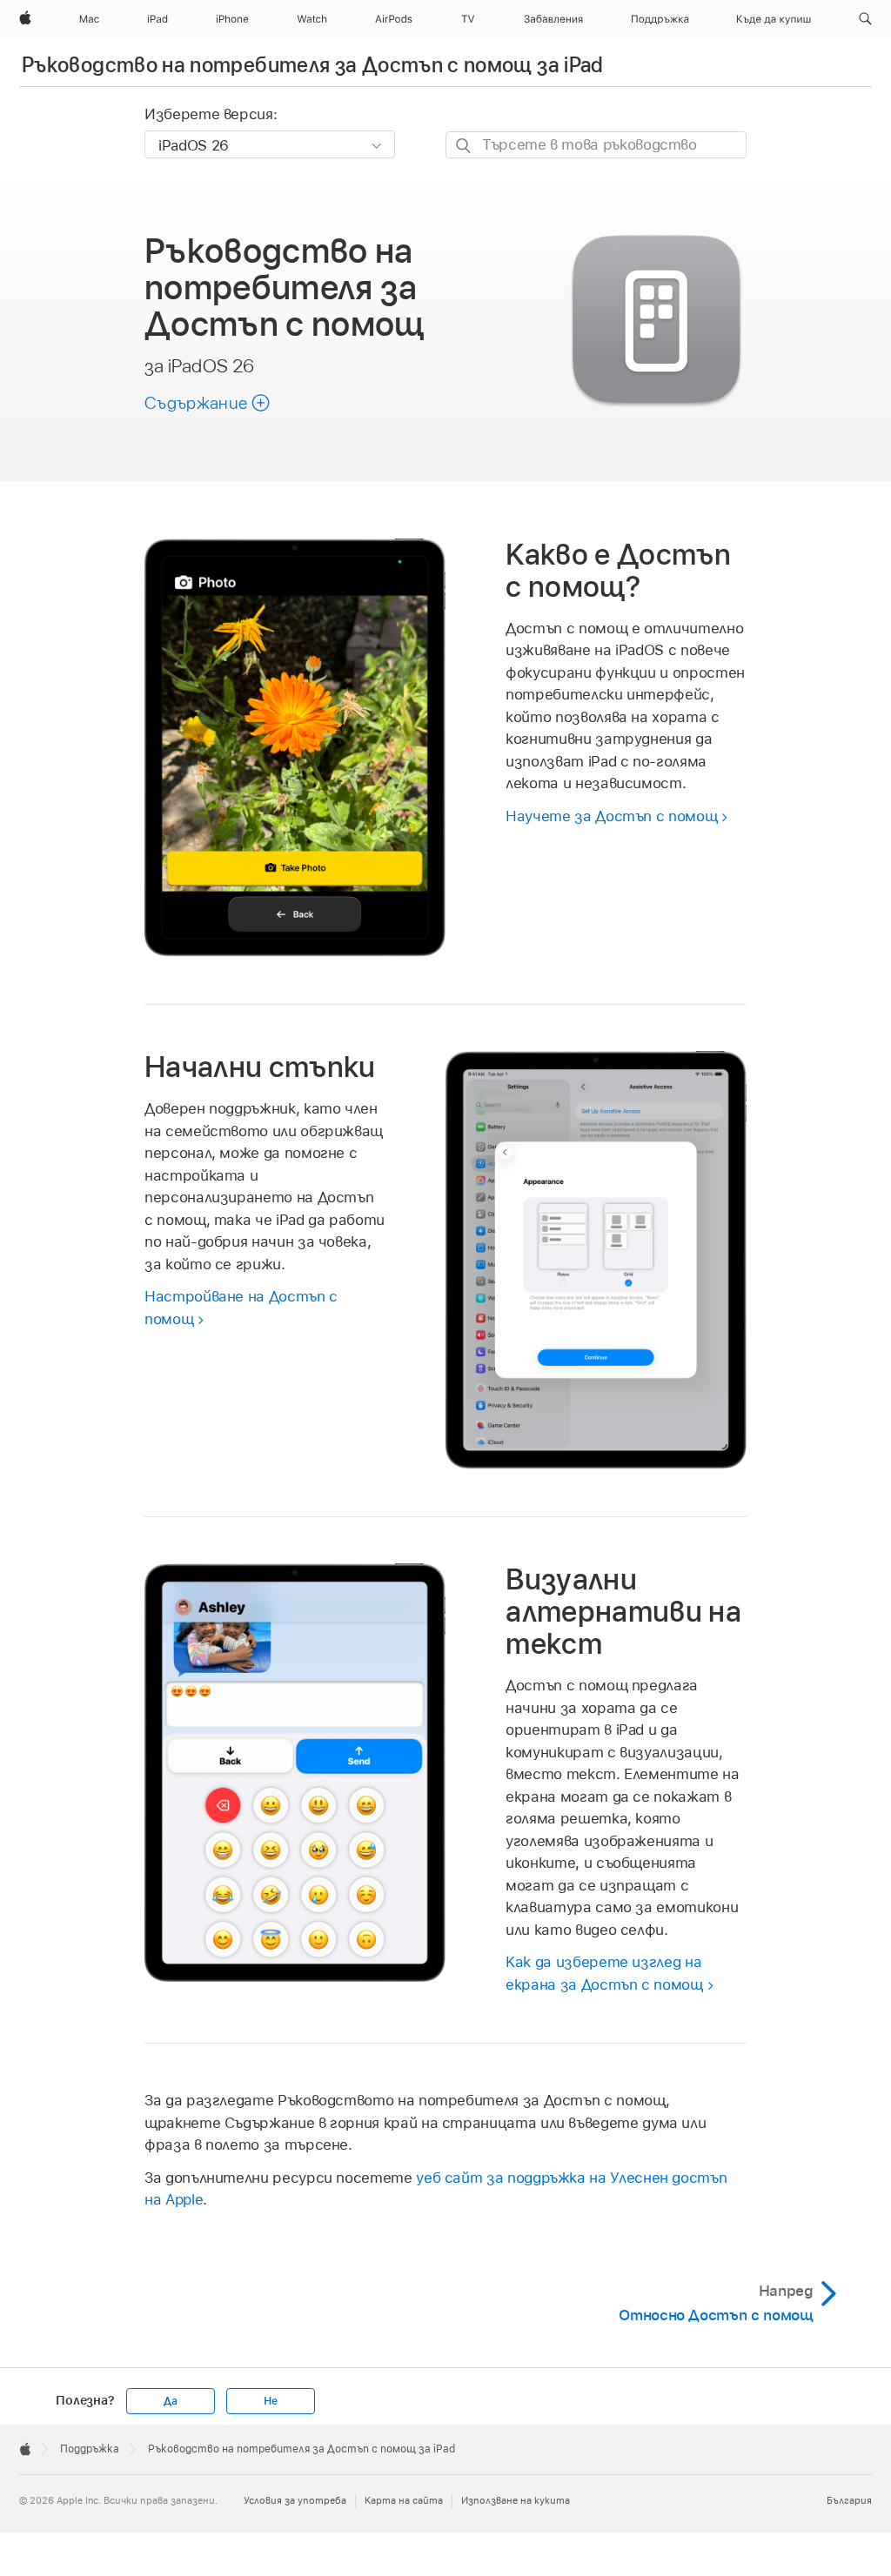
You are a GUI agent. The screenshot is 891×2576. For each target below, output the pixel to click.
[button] (865, 19)
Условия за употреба (295, 2500)
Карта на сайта (404, 2500)
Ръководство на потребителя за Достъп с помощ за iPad (313, 65)
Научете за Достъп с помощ (611, 816)
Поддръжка (90, 2449)
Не (271, 2401)
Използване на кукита (516, 2500)
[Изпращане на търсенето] (464, 146)
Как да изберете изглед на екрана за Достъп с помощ (604, 1973)
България (849, 2500)
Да (171, 2401)
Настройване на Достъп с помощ (241, 1308)
